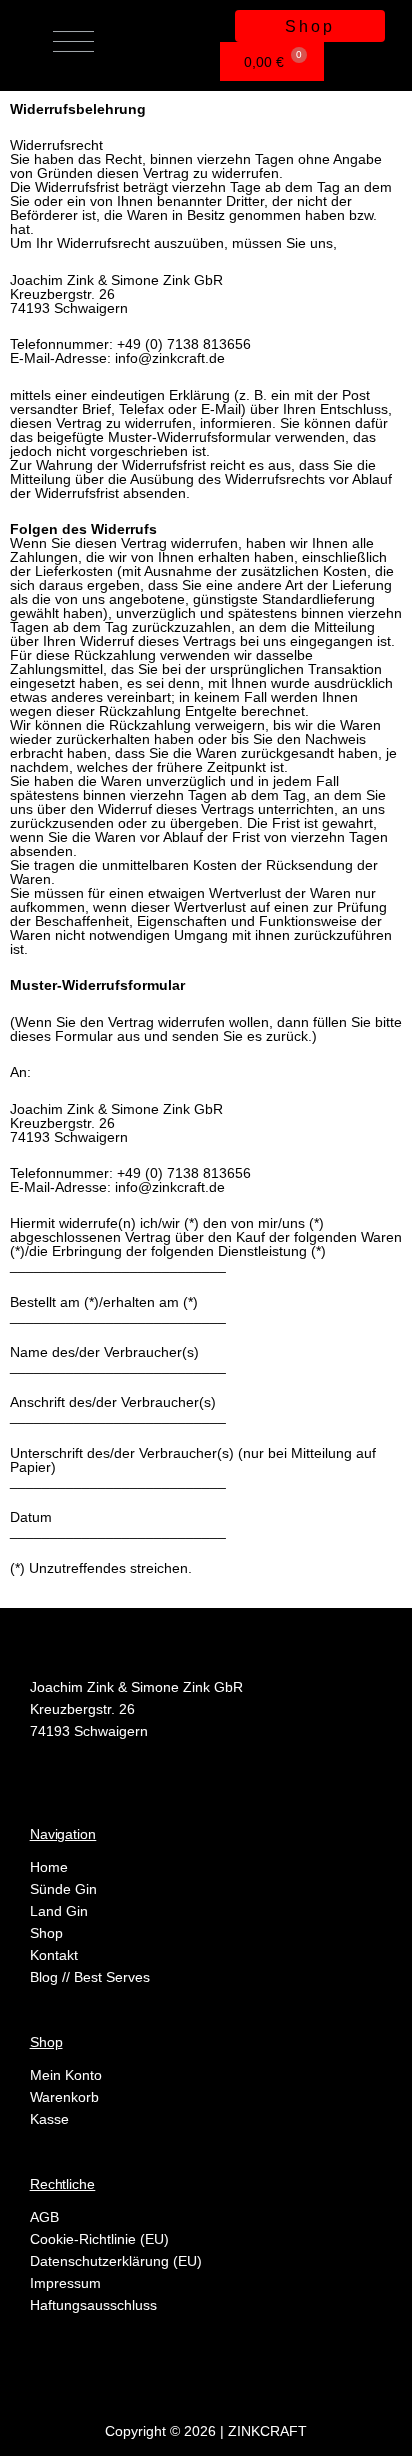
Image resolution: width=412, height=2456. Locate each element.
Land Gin (59, 1911)
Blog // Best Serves (90, 1977)
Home (49, 1867)
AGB (44, 2217)
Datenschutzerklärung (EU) (116, 2261)
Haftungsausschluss (93, 2305)
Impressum (65, 2283)
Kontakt (54, 1955)
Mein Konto (66, 2075)
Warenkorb (64, 2097)
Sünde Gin (63, 1889)
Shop (46, 1933)
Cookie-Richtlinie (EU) (99, 2239)
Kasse (49, 2119)
